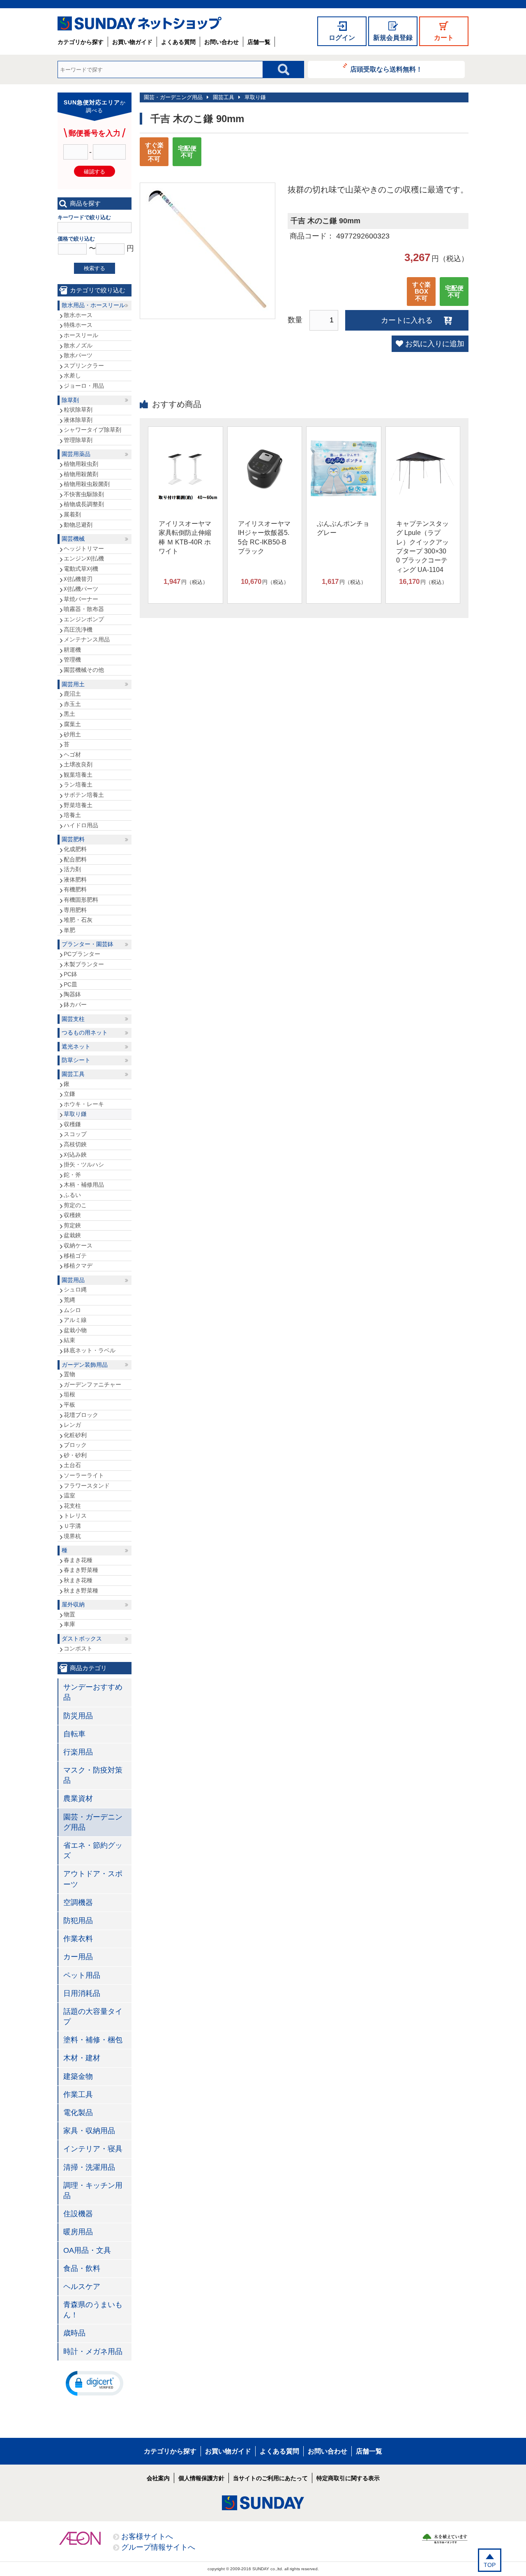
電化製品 (78, 2113)
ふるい (72, 1195)
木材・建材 (82, 2058)
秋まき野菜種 (81, 1590)
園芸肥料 (73, 839)
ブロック (75, 1445)
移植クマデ (78, 1266)
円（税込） (186, 582)
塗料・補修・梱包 (93, 2040)
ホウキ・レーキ (84, 1104)
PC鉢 (70, 974)
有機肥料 (75, 889)
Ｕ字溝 (72, 1526)
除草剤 (70, 400)
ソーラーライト (84, 1475)
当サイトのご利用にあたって (270, 2478)
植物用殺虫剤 (81, 464)
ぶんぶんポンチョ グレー (343, 528)
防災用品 (78, 1716)
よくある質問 (178, 42)
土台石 (72, 1465)
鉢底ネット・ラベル (90, 1350)
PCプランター (82, 954)
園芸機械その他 (84, 670)
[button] (95, 2383)
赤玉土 (72, 704)
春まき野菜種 (81, 1570)
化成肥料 (75, 849)
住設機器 (78, 2214)
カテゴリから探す (81, 42)
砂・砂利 (75, 1455)
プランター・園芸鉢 (88, 944)
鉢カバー (75, 1004)
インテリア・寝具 (93, 2149)
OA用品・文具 (87, 2250)
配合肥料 (75, 859)
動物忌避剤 (78, 525)
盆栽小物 (75, 1330)
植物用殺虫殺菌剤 (87, 484)
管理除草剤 (78, 440)
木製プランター (84, 964)
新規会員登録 (393, 38)
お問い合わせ (221, 42)
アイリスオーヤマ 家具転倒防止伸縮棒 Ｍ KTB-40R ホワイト (185, 537)
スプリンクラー (84, 366)
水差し (72, 375)
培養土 (72, 815)
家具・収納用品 (89, 2131)
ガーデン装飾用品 (85, 1365)
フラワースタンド (87, 1486)
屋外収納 (73, 1604)
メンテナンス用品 (87, 639)
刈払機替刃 (78, 579)
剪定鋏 (72, 1225)
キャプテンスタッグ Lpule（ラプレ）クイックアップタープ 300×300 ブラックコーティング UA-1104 (422, 547)
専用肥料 (75, 910)
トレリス (75, 1516)
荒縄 (69, 1300)
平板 (69, 1405)
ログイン (342, 38)
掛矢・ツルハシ (84, 1164)
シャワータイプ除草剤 (92, 430)
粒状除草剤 (78, 410)
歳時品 (74, 2333)
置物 (69, 1374)
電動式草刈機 (81, 569)
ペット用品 (82, 1975)
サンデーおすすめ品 (93, 1692)
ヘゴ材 (72, 755)
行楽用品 (78, 1752)
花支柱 (72, 1506)
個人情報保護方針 (201, 2478)
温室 (69, 1495)
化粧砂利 (75, 1435)
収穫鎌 (72, 1124)
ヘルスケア (82, 2287)
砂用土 (72, 734)
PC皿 (70, 984)
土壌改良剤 (78, 764)
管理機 (72, 660)
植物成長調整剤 (84, 504)
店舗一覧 (259, 42)
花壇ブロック (81, 1415)
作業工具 (78, 2095)
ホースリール (81, 335)
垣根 (69, 1394)
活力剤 (72, 869)
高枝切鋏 (75, 1144)
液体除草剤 (78, 420)
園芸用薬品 (76, 454)
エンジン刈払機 (84, 558)
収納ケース (78, 1245)
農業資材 (78, 1798)
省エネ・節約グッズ (93, 1850)
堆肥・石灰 (78, 920)
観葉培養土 (78, 775)
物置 (69, 1614)
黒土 (69, 714)
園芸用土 (73, 684)
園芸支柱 (73, 1019)
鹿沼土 (72, 694)
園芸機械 (73, 539)
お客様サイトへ (147, 2537)
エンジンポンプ (84, 619)
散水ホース (78, 315)
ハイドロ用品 (81, 825)
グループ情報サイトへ (158, 2547)
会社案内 (158, 2478)
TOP (490, 2565)
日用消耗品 (82, 1993)
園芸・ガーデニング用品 (173, 97)
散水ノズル (78, 345)
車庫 (69, 1624)
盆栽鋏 (72, 1235)
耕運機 (72, 650)
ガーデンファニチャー (92, 1384)
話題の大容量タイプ (93, 2017)
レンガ (72, 1425)
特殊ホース (78, 325)
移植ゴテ (75, 1256)
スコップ (75, 1134)
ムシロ (72, 1310)
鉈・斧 (72, 1175)
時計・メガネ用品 (93, 2351)
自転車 (74, 1734)
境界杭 (72, 1536)
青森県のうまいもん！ (93, 2310)
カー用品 (78, 1957)
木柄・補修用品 (84, 1185)
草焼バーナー (81, 599)
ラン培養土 (78, 785)
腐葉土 (72, 724)
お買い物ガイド (132, 42)
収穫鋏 (72, 1215)
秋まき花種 (78, 1580)
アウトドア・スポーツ (93, 1879)
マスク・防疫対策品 (93, 1775)
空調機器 (78, 1902)
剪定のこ (75, 1205)
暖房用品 (78, 2232)
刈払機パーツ (81, 589)
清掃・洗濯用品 (89, 2167)
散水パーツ (78, 355)
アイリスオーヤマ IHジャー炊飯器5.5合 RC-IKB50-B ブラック (264, 537)
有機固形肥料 (81, 900)
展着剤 (72, 514)
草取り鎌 (255, 97)
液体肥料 (75, 879)
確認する (95, 172)
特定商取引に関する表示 (348, 2478)
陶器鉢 (72, 994)
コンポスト (78, 1648)
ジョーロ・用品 (84, 386)
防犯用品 (78, 1921)
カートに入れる (407, 320)
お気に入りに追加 (435, 344)
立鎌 (69, 1094)
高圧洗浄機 (78, 630)
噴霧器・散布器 (84, 609)
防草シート (76, 1060)
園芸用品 (73, 1280)
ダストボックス (82, 1639)
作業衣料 (78, 1939)
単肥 (69, 930)
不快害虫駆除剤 (84, 494)
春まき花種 (78, 1560)
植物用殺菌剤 (81, 474)
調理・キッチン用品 (93, 2191)
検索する (95, 268)
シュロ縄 (75, 1289)
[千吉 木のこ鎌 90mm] (208, 309)
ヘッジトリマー (84, 549)
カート (444, 38)
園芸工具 (224, 97)
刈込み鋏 (75, 1155)
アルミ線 (75, 1320)
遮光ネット (76, 1046)
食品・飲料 (82, 2268)
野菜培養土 (78, 805)
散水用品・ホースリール (93, 305)
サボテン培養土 (84, 795)
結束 (69, 1340)
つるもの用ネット (85, 1032)
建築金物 (78, 2076)
